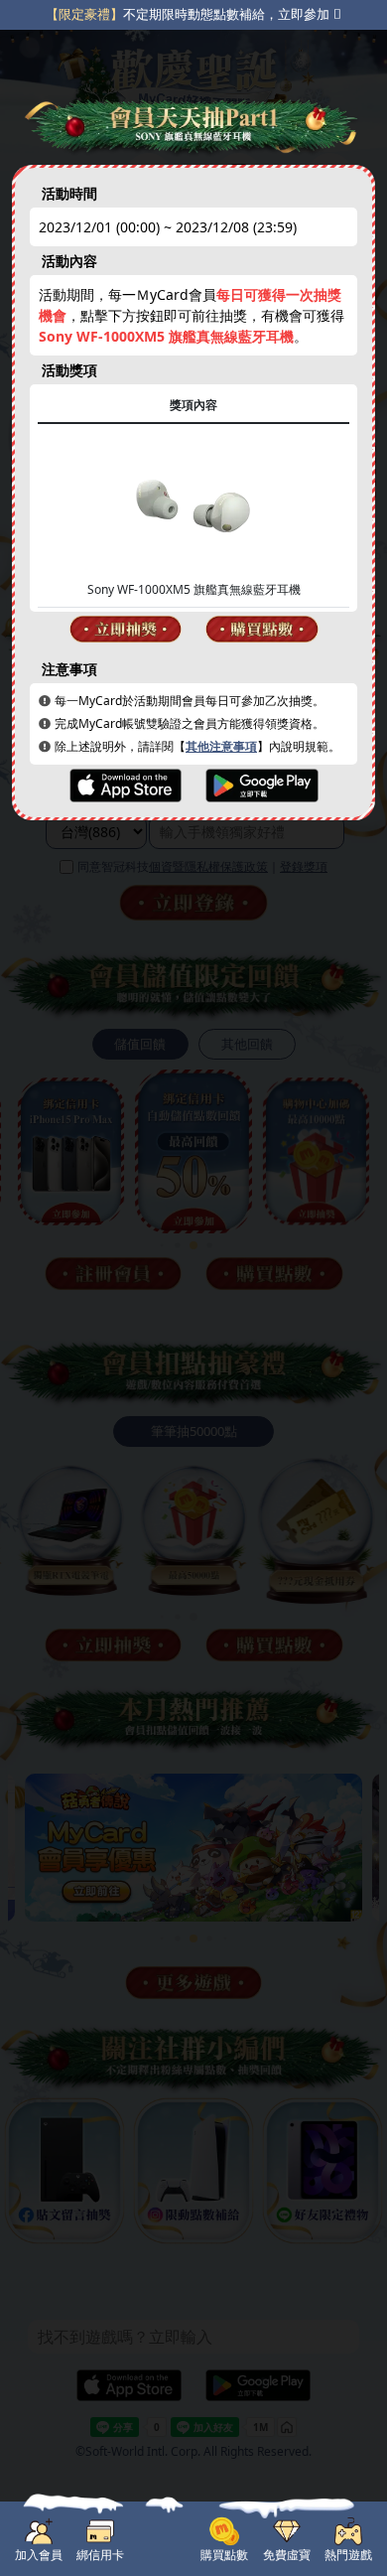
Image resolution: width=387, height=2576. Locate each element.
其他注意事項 (221, 746)
